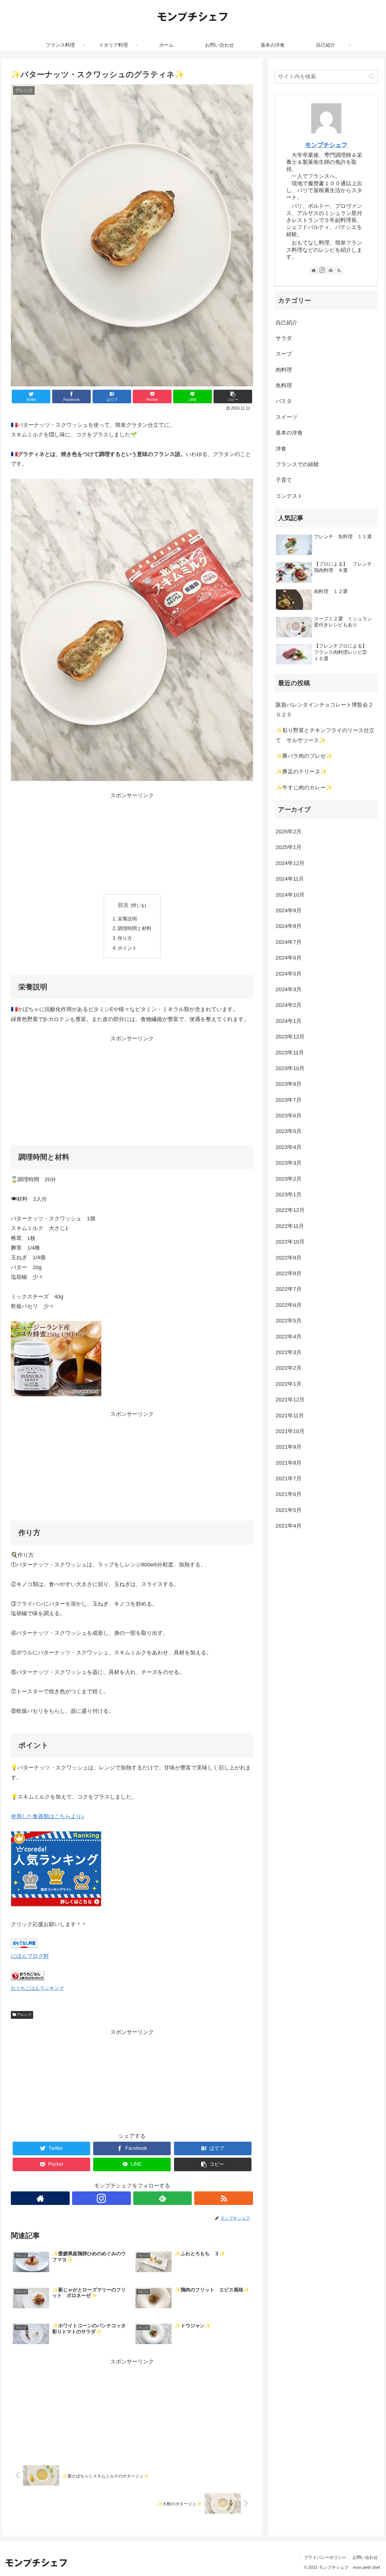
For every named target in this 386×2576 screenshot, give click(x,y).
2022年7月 (289, 1289)
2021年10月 (290, 1432)
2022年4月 (289, 1337)
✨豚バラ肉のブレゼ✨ (304, 756)
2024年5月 (289, 974)
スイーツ (286, 417)
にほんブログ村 (30, 1956)
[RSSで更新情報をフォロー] (224, 2198)
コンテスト (289, 496)
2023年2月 (289, 1179)
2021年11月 (290, 1416)
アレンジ (24, 2015)
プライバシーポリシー (325, 2557)
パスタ (284, 401)
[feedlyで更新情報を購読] (163, 2198)
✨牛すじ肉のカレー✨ (304, 788)
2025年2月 (289, 832)
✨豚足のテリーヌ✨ (301, 772)
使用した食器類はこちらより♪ (47, 1816)
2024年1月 (289, 1021)
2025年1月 (289, 848)
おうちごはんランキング (37, 1988)
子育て (284, 480)
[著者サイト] (40, 2198)
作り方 (125, 938)
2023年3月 (289, 1163)
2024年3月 (289, 990)
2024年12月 (290, 863)
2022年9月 (289, 1258)
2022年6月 (289, 1305)
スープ (284, 354)
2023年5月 (289, 1132)
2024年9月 (289, 911)
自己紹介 (286, 323)
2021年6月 (289, 1494)
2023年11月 (290, 1053)
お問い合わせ (365, 2557)
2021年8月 (289, 1463)
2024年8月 (289, 926)
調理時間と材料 (134, 928)
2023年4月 (289, 1147)
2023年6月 (289, 1116)
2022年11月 (290, 1226)
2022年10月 (290, 1242)
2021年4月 (289, 1526)
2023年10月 (290, 1069)
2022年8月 (289, 1274)
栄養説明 (127, 919)
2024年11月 (290, 879)
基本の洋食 (289, 433)
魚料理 (284, 386)
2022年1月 (289, 1384)
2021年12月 (290, 1400)
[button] (372, 77)
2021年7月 (289, 1479)
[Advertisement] (132, 842)
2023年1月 (289, 1195)
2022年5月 (289, 1321)
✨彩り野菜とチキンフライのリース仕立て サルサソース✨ (325, 735)
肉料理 (284, 370)
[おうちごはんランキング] (27, 1978)
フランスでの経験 (297, 464)
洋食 (281, 449)
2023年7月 (289, 1100)
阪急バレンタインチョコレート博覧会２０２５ (324, 710)
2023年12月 (290, 1037)
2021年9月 (289, 1447)
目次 (123, 905)
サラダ (284, 338)
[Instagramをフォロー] (101, 2198)
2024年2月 (289, 1005)
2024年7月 (289, 942)
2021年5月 (289, 1510)
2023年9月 (289, 1084)
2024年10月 (290, 895)
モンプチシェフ (326, 145)
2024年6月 (289, 958)
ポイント (127, 948)
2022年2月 (289, 1368)
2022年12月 (290, 1210)
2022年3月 (289, 1353)
